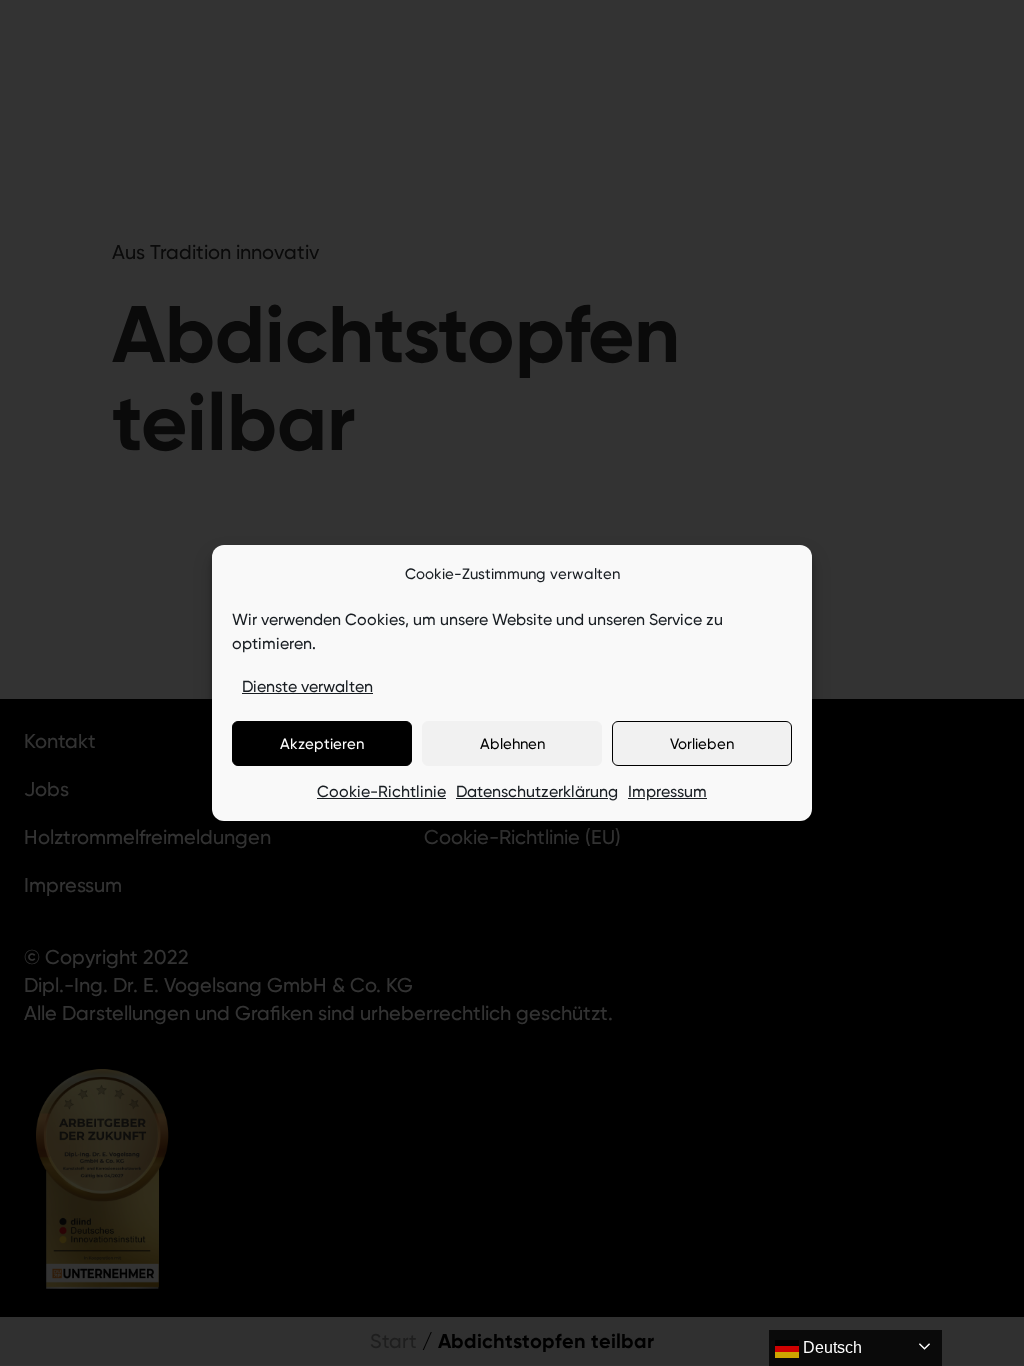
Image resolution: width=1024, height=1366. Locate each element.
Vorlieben (702, 744)
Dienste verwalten (307, 686)
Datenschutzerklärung (537, 791)
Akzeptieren (322, 744)
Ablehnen (512, 744)
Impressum (667, 791)
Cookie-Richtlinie (381, 791)
